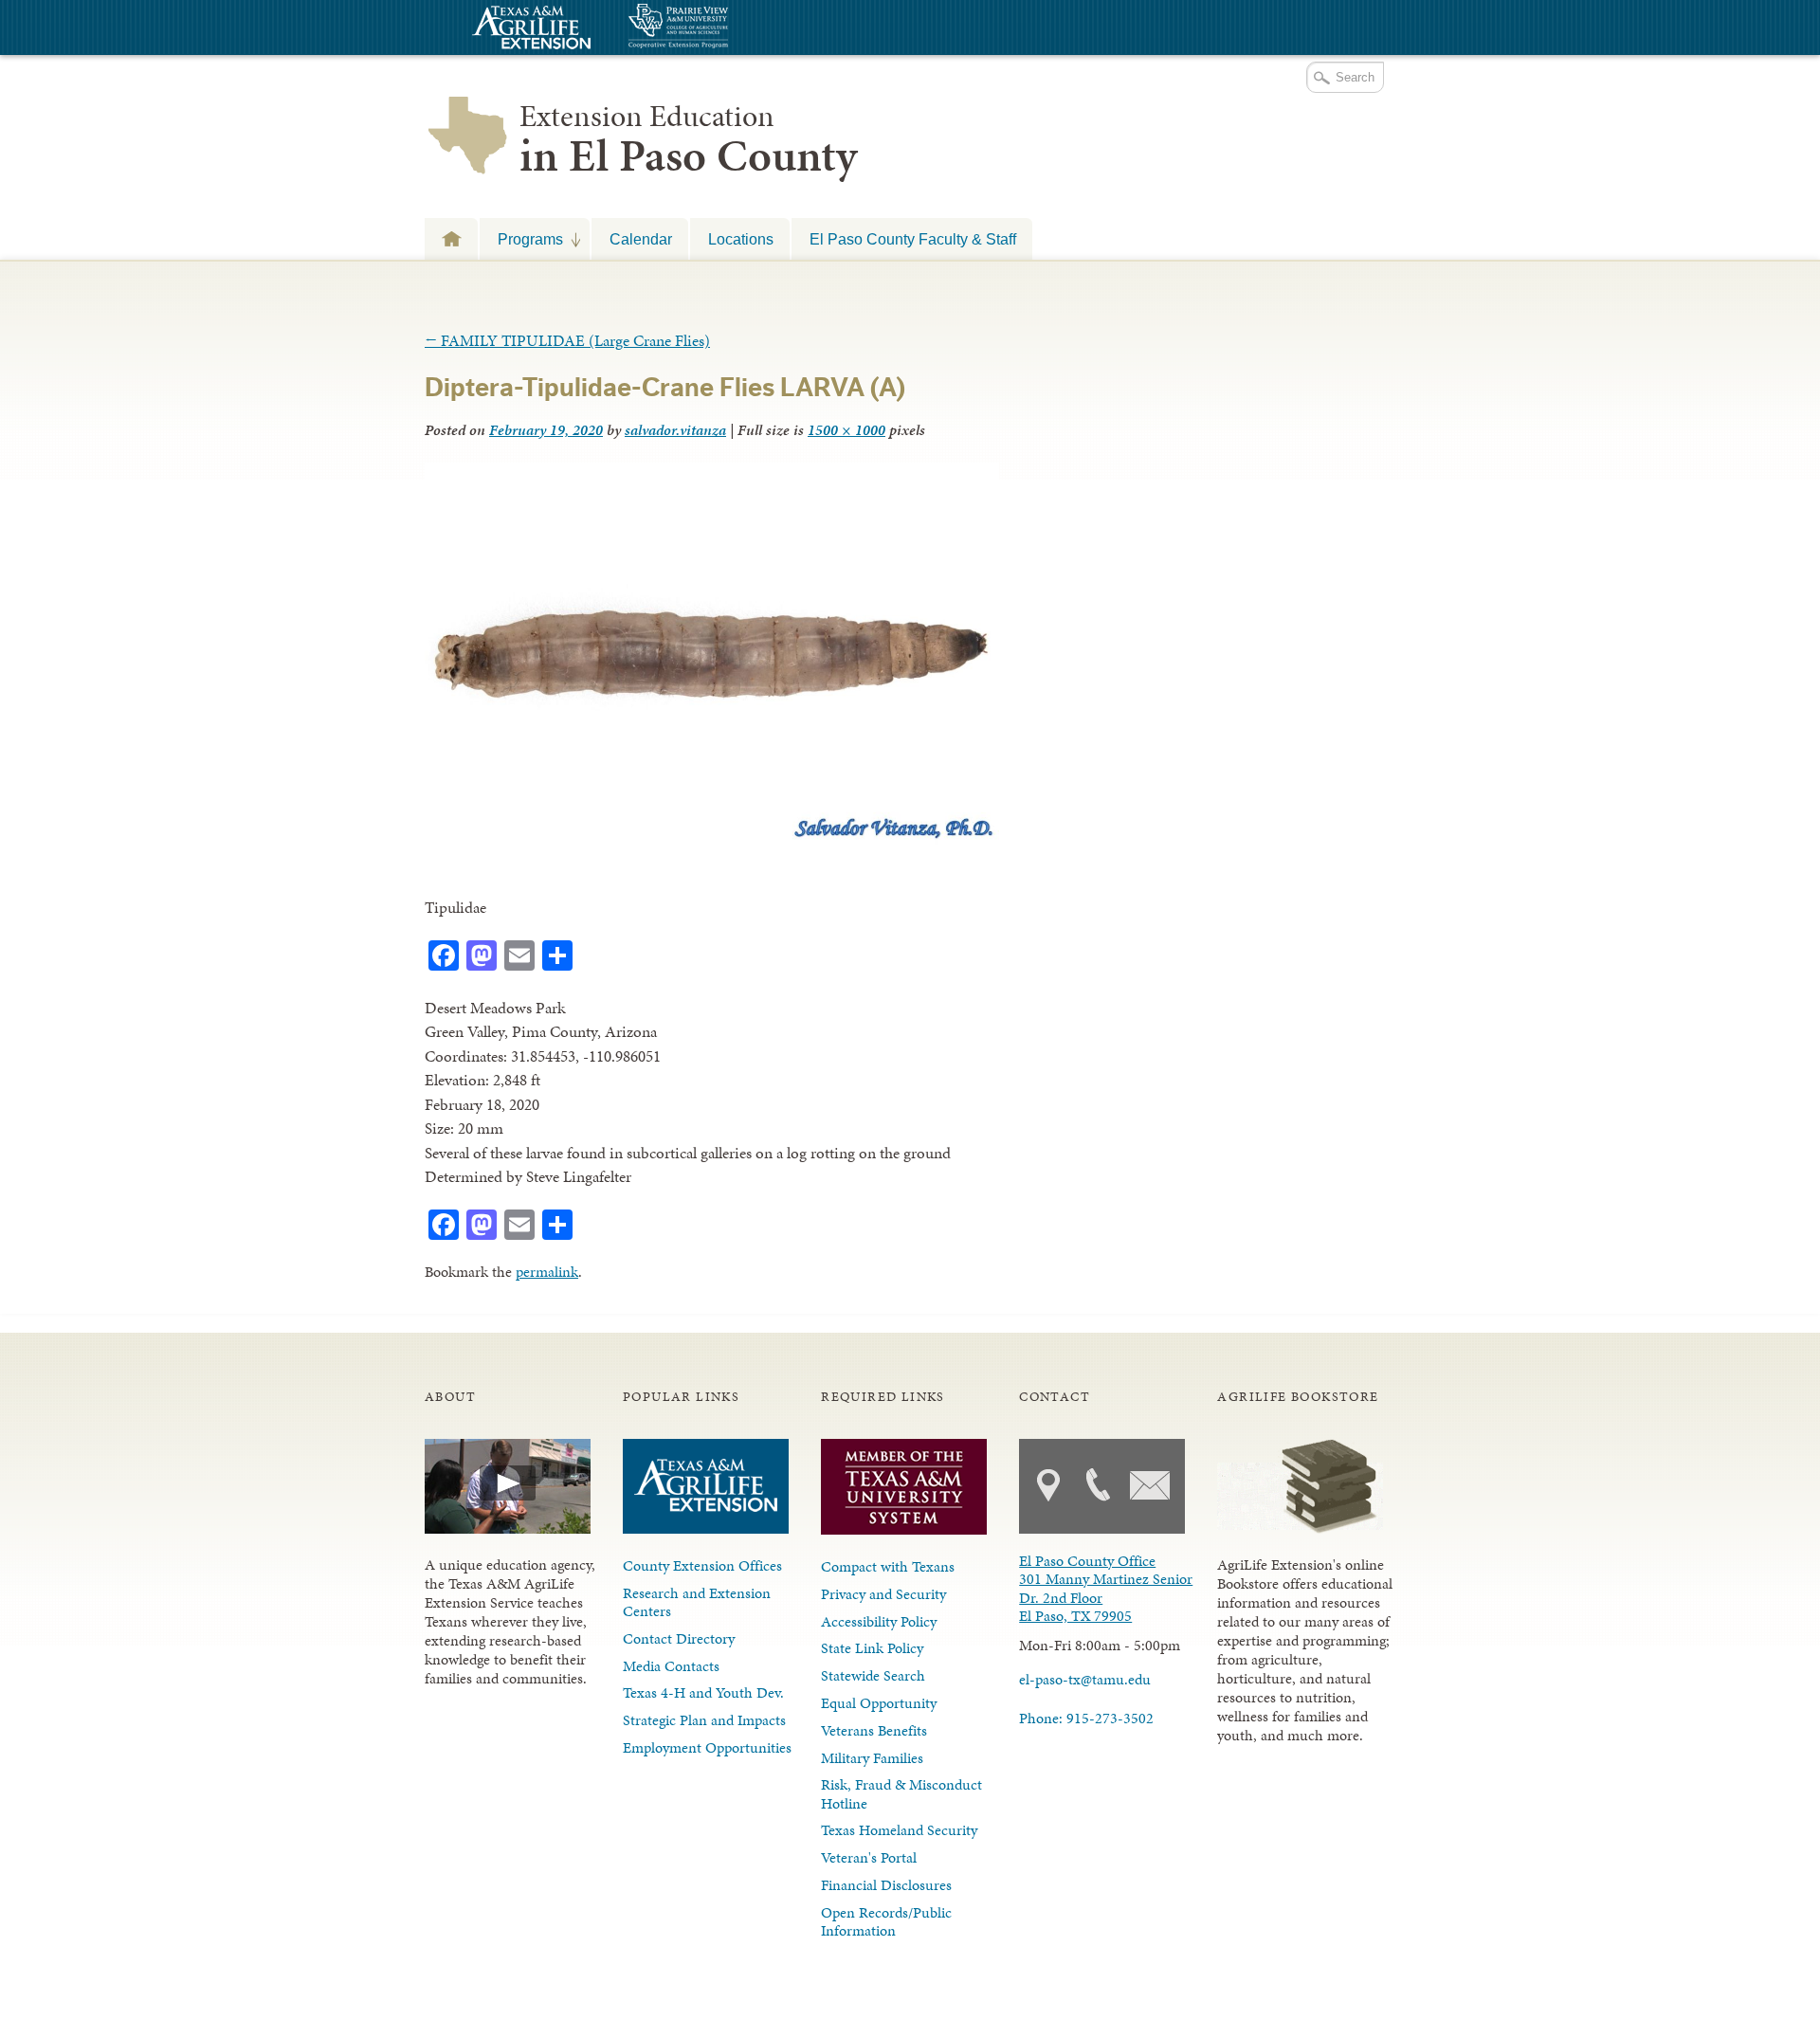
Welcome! (451, 238)
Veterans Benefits (874, 1730)
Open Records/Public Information (886, 1921)
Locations (741, 239)
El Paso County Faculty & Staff (913, 239)
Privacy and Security (883, 1594)
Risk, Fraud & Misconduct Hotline (901, 1793)
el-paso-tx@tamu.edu (1085, 1679)
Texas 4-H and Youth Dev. (703, 1692)
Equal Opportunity (879, 1703)
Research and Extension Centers (697, 1602)
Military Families (872, 1758)
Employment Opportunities (707, 1747)
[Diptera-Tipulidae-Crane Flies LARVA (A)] (712, 840)
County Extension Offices (702, 1565)
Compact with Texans (888, 1566)
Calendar (641, 239)
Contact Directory (679, 1638)
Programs (521, 239)
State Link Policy (872, 1648)
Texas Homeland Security (899, 1830)
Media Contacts (671, 1666)
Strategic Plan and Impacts (704, 1720)
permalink (547, 1272)
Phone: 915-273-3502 (1086, 1718)
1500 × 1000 (846, 430)
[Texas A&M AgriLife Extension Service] (529, 30)
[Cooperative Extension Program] (730, 28)
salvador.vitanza (675, 430)
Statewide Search (873, 1675)
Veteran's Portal (869, 1857)
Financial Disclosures (886, 1885)
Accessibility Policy (879, 1621)
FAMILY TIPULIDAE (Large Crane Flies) (567, 340)
